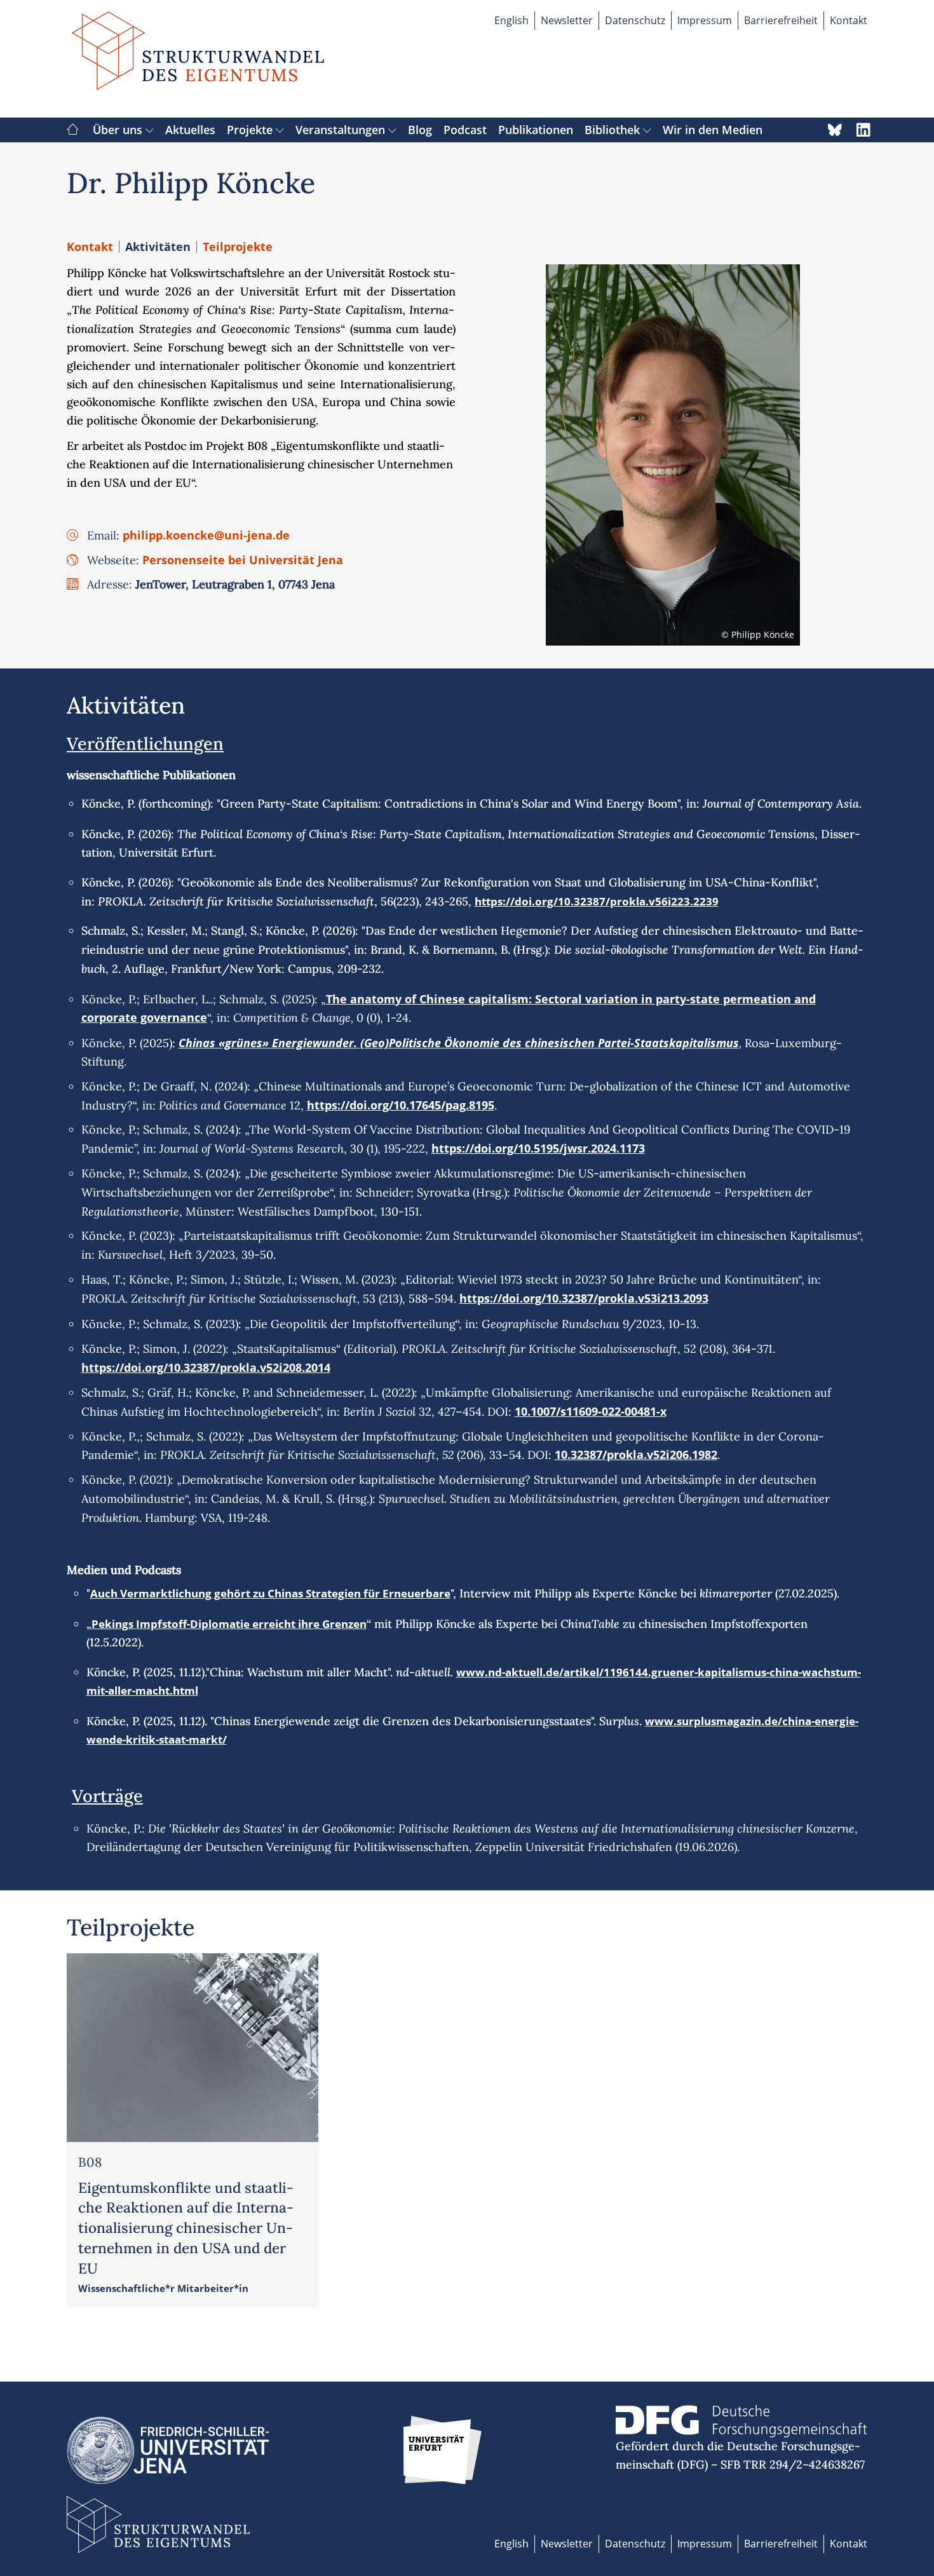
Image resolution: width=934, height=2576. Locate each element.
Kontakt (849, 20)
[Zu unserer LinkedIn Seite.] (863, 130)
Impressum (705, 20)
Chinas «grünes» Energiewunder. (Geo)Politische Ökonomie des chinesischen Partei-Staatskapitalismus (459, 1043)
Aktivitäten (158, 247)
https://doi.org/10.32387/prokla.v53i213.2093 (584, 1298)
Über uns (119, 130)
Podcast (465, 130)
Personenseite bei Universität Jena (243, 560)
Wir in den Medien (713, 130)
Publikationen (536, 130)
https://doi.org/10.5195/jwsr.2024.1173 (538, 1148)
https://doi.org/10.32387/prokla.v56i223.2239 (597, 901)
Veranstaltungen (342, 130)
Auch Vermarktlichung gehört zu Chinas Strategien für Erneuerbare (270, 1593)
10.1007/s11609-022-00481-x (591, 1411)
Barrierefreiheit (781, 20)
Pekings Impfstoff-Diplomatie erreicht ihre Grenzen (229, 1624)
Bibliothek (614, 130)
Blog (420, 130)
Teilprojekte (238, 247)
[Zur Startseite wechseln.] (198, 59)
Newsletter (567, 20)
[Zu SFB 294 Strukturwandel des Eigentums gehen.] (73, 130)
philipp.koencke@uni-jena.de (206, 535)
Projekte (251, 130)
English (511, 20)
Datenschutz (635, 20)
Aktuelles (190, 130)
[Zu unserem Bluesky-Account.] (835, 130)
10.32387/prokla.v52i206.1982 (636, 1454)
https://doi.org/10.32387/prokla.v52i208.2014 (206, 1367)
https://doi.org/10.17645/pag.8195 (401, 1105)
